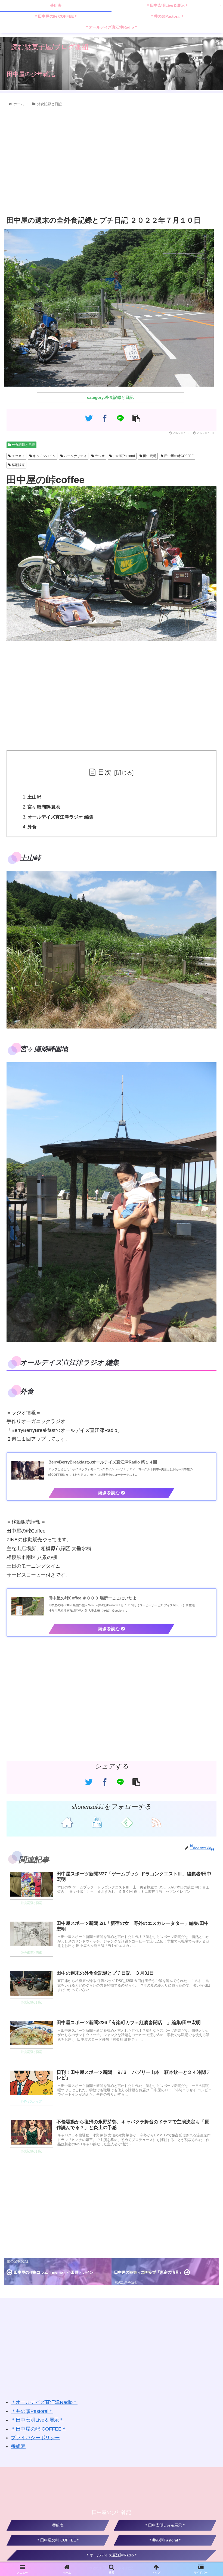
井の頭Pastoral (123, 456)
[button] (207, 1303)
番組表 (18, 2446)
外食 (32, 827)
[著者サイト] (67, 1822)
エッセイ (18, 456)
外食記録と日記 (23, 445)
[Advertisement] (112, 161)
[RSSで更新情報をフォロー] (156, 1822)
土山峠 (34, 797)
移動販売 (18, 465)
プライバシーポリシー (35, 2438)
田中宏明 (149, 456)
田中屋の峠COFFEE (179, 456)
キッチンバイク (44, 456)
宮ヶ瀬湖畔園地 (44, 807)
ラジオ (99, 456)
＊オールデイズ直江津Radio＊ (44, 2402)
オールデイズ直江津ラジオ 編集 (61, 817)
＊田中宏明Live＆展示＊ (37, 2420)
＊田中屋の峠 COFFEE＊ (39, 2429)
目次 (105, 772)
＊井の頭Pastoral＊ (32, 2411)
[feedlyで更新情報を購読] (126, 1822)
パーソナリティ (75, 456)
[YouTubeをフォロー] (97, 1822)
